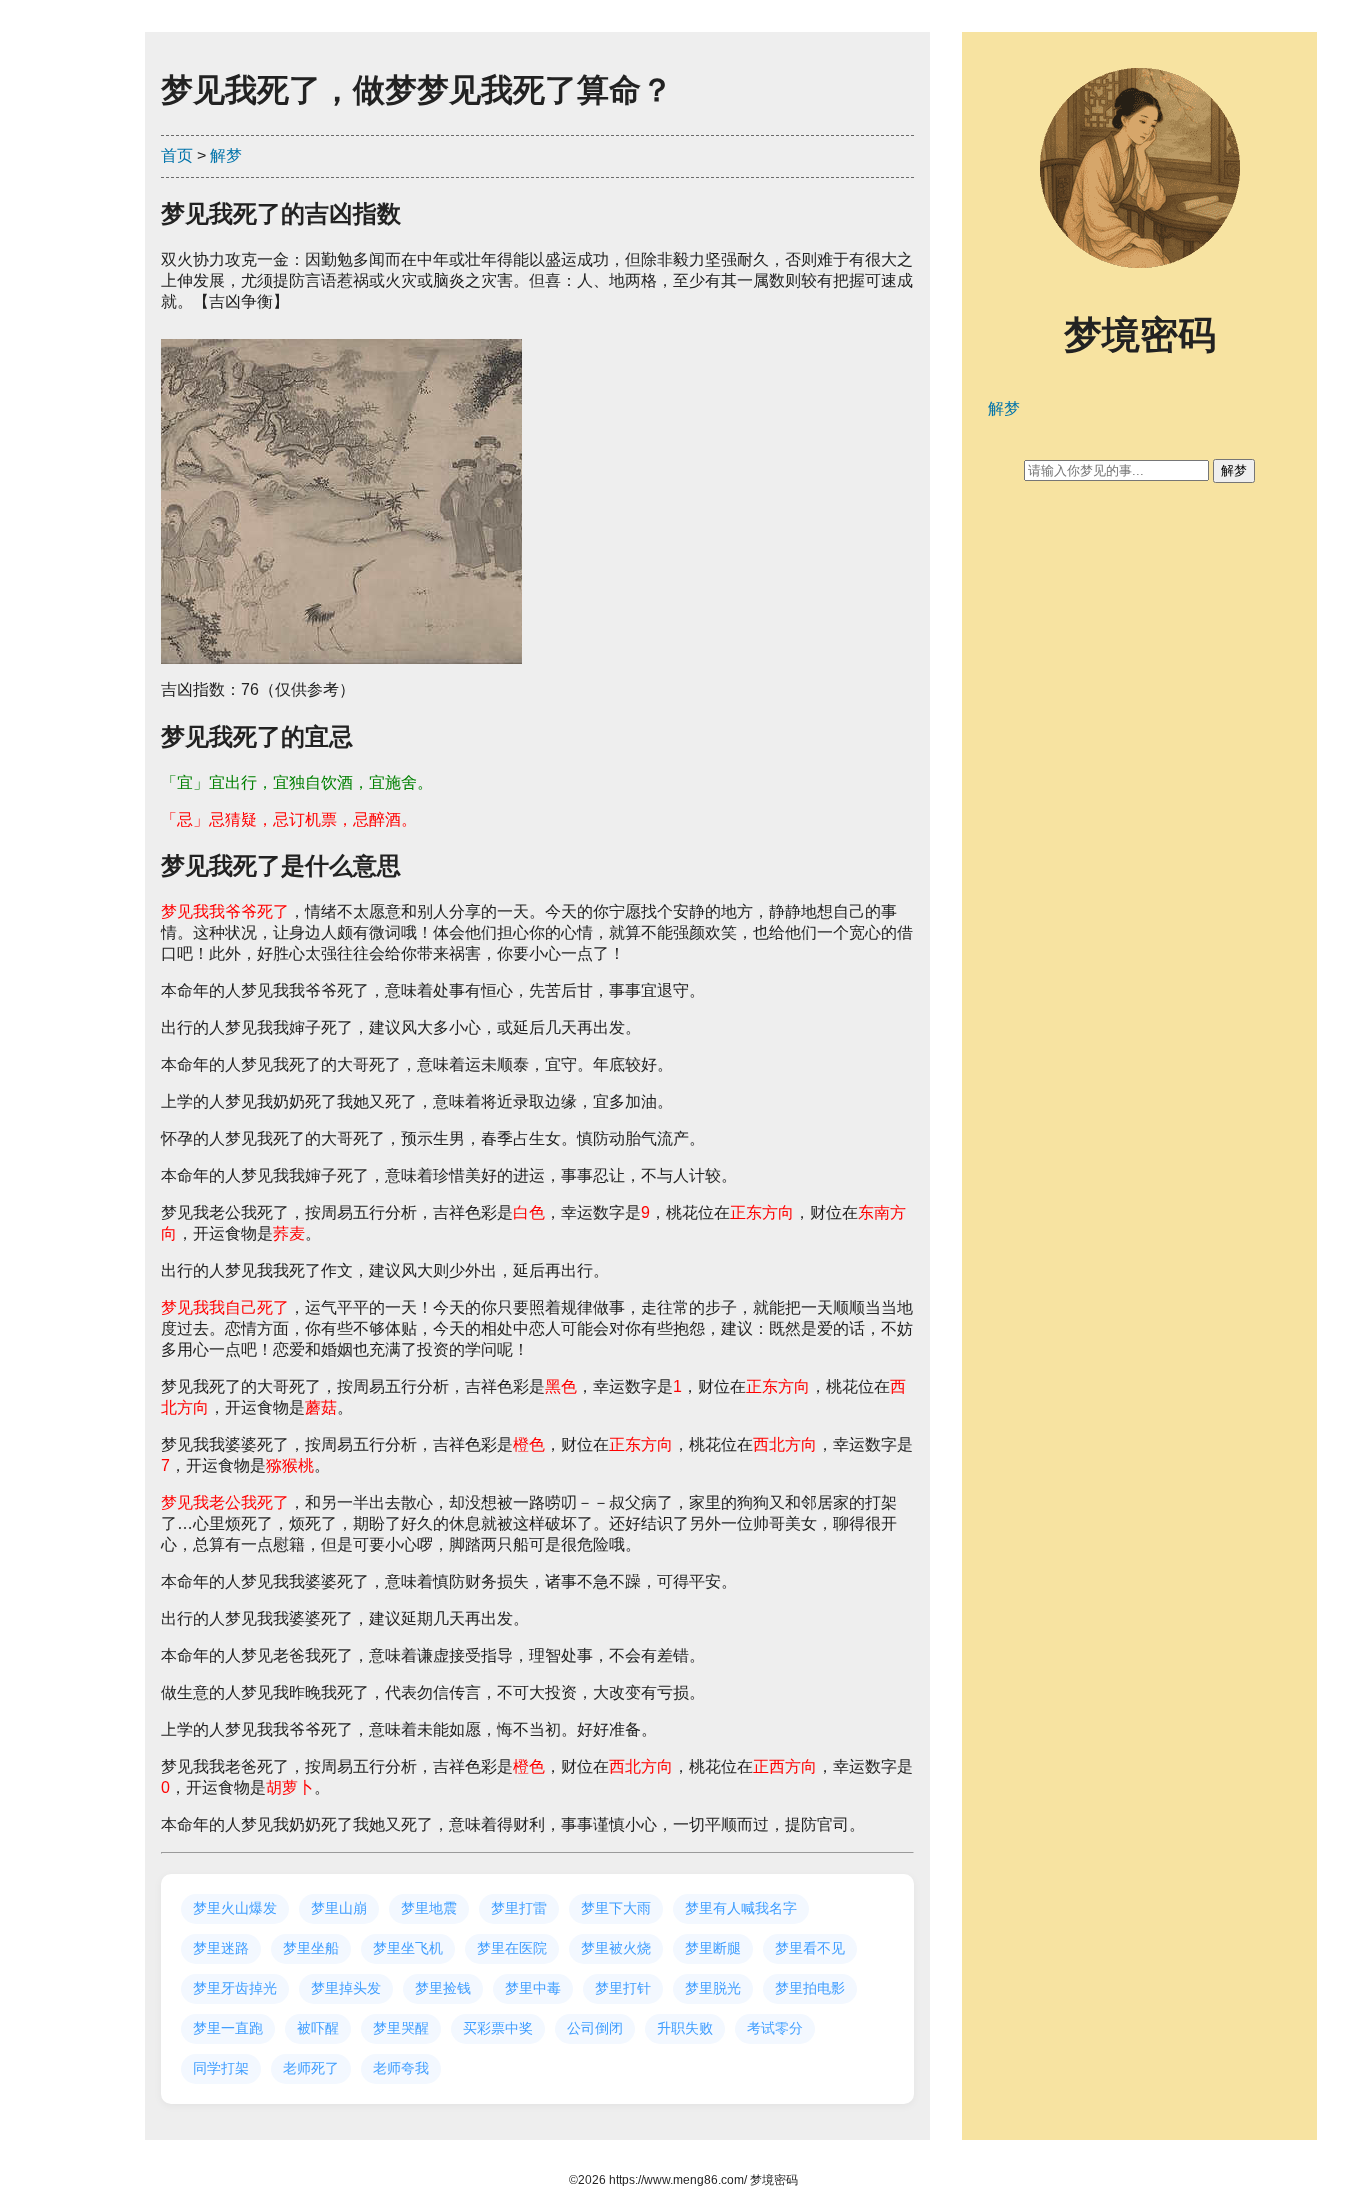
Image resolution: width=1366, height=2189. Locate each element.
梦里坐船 (311, 1948)
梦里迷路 (221, 1948)
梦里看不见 (810, 1948)
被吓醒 (318, 2028)
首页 (177, 155)
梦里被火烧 (616, 1948)
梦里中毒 (533, 1988)
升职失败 (685, 2028)
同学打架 (221, 2068)
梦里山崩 (339, 1908)
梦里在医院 (512, 1948)
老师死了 (311, 2068)
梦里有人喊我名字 (741, 1908)
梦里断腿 (713, 1948)
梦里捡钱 (443, 1988)
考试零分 (775, 2028)
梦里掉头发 (346, 1988)
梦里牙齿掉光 (235, 1988)
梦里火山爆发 (235, 1908)
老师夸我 (401, 2068)
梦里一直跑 (228, 2028)
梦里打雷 (519, 1908)
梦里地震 (429, 1908)
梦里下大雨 (616, 1908)
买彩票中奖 (498, 2028)
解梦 (226, 155)
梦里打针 (623, 1988)
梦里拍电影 (810, 1988)
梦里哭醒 (401, 2028)
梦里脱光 (713, 1988)
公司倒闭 (595, 2028)
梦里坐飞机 (408, 1948)
